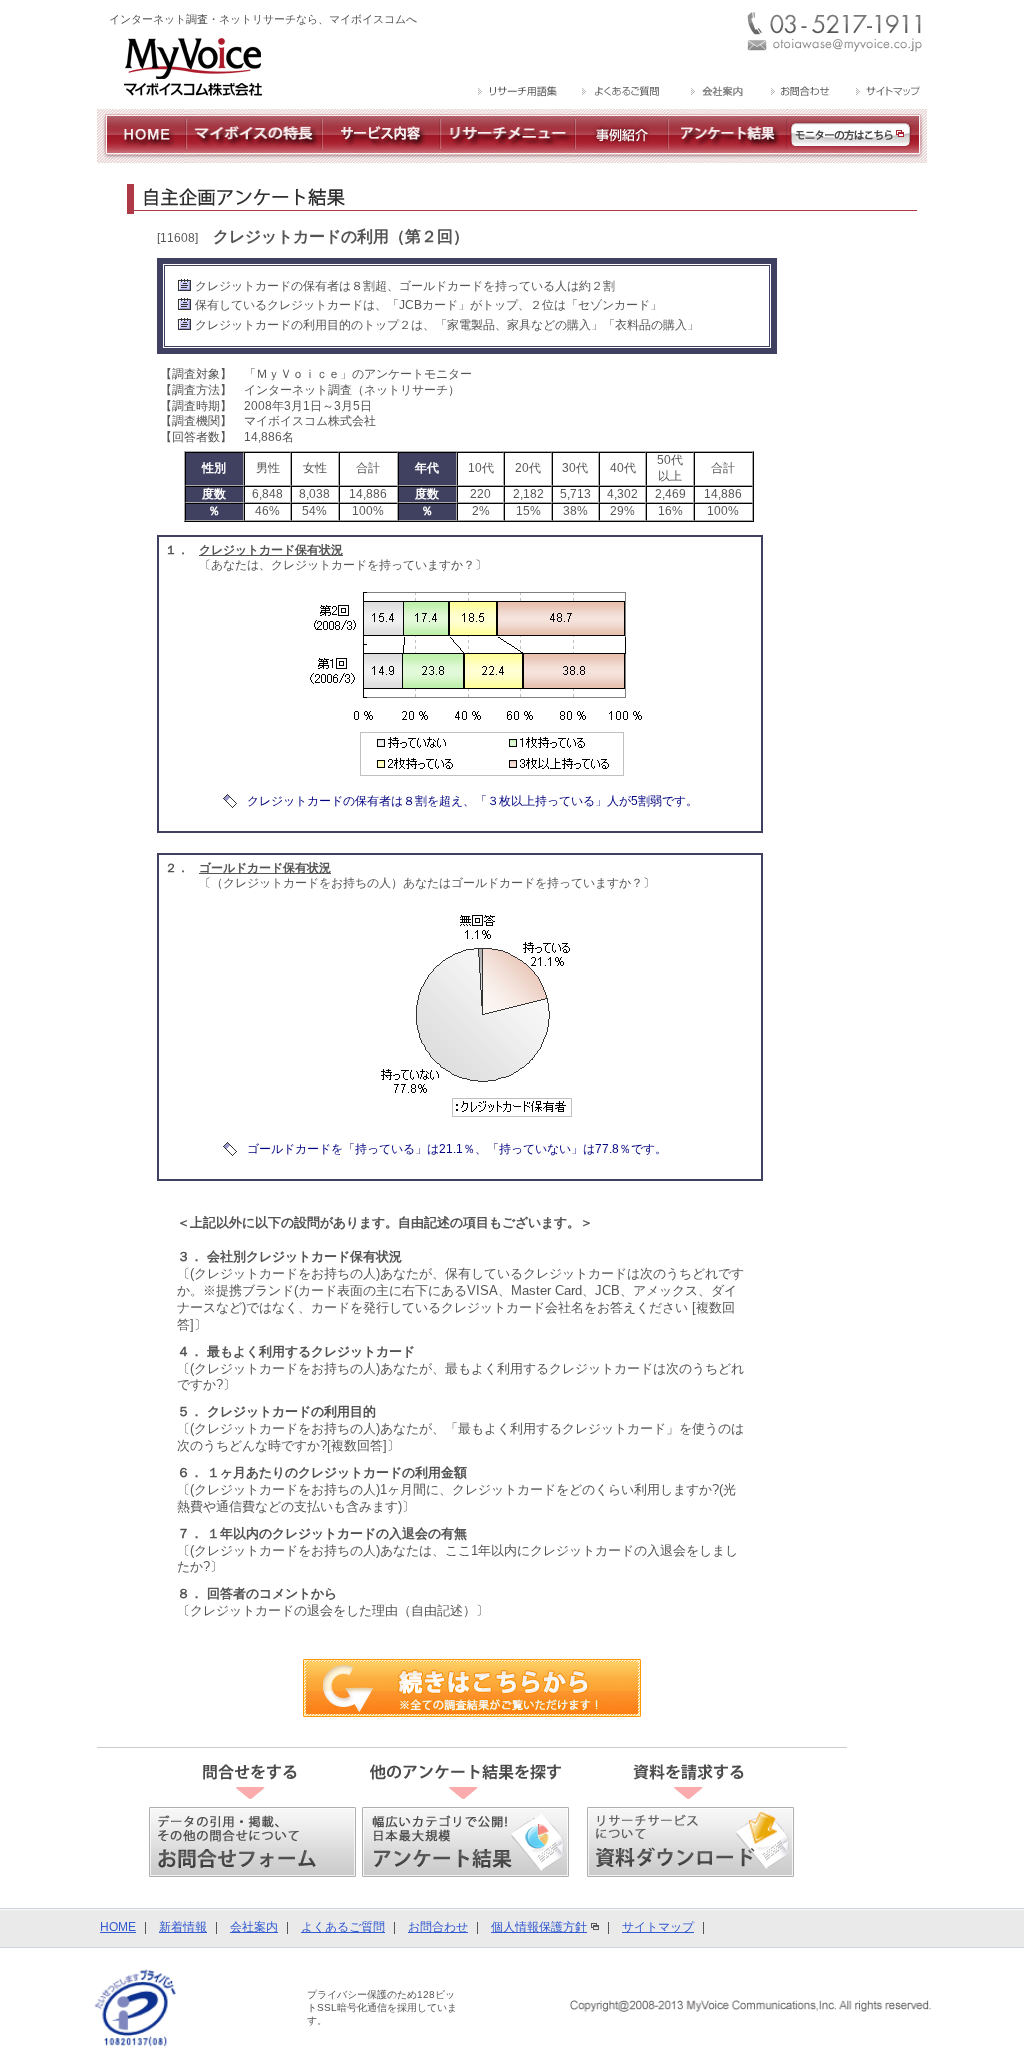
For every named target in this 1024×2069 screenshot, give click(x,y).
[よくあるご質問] (622, 93)
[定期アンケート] (727, 155)
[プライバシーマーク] (135, 2008)
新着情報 (183, 1927)
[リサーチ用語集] (518, 93)
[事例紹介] (621, 155)
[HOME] (141, 155)
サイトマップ (658, 1927)
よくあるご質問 (343, 1927)
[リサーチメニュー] (507, 155)
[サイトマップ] (885, 93)
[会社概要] (715, 93)
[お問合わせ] (799, 93)
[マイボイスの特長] (254, 155)
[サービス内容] (381, 155)
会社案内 (254, 1927)
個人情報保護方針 (539, 1927)
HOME (118, 1927)
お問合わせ (438, 1927)
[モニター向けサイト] (857, 155)
